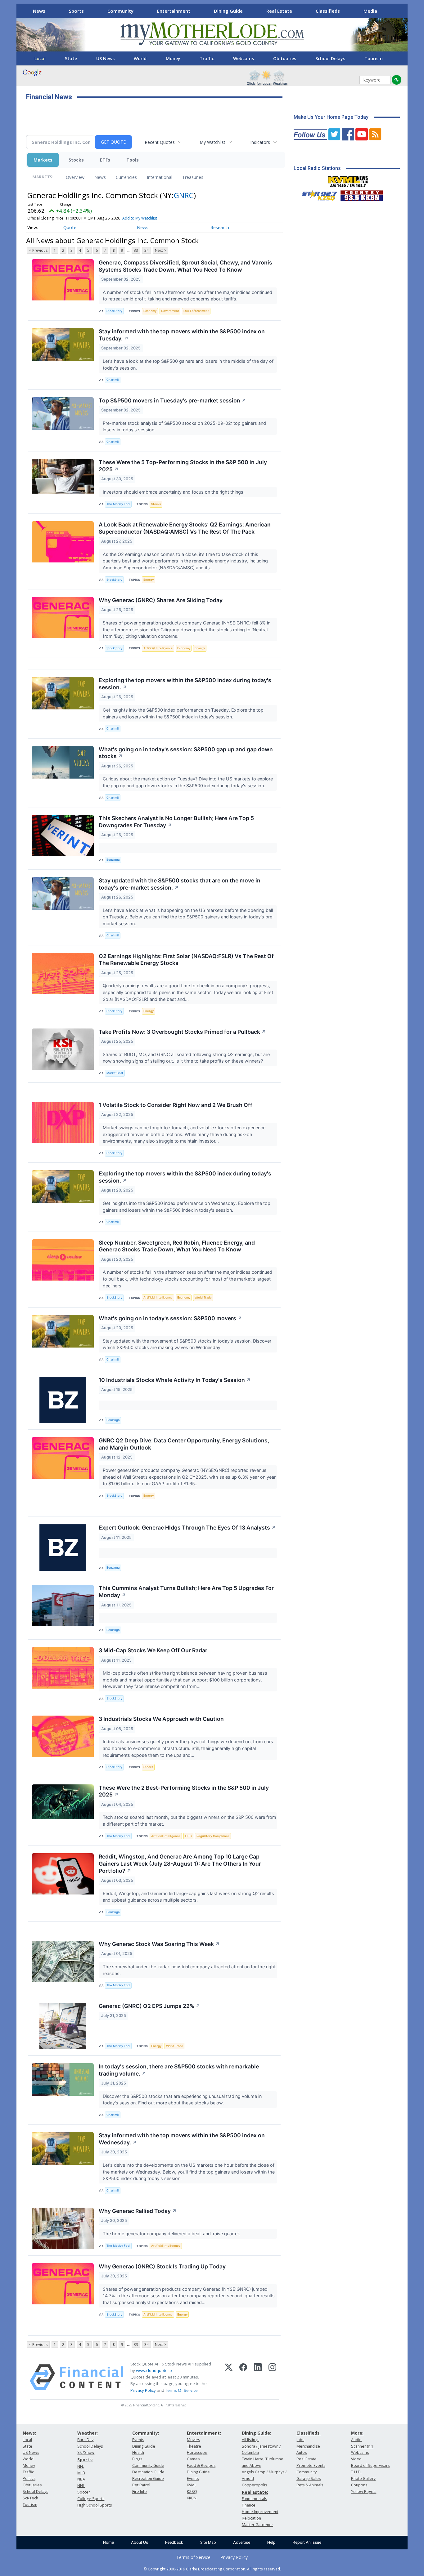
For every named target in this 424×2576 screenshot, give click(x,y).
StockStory (114, 311)
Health (138, 2452)
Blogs (137, 2459)
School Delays (330, 58)
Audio (356, 2440)
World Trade (203, 1297)
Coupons (359, 2485)
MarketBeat (115, 1073)
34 (147, 250)
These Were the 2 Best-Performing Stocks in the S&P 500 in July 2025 (184, 1791)
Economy (150, 311)
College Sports (91, 2499)
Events (138, 2440)
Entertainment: (204, 2433)
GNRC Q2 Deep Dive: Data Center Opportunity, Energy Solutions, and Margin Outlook (184, 1444)
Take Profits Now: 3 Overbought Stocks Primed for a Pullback (182, 1032)
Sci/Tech (30, 2498)
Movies (193, 2440)
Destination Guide (148, 2472)
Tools (133, 160)
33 (136, 250)
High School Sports (95, 2505)
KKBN (192, 2498)
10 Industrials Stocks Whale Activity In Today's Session (175, 1380)
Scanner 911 (362, 2446)
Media (370, 11)
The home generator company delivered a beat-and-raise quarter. (172, 2234)
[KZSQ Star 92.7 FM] (317, 194)
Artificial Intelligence (158, 648)
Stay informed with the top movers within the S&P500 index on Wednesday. (182, 2139)
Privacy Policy (143, 2390)
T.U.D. (356, 2472)
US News (105, 58)
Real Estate (279, 11)
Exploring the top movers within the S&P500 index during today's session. (185, 684)
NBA (81, 2479)
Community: (146, 2433)
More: (357, 2433)
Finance (249, 2505)
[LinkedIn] (258, 2377)
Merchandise (308, 2446)
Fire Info (140, 2492)
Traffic (207, 58)
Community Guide (148, 2465)
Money (173, 58)
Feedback (174, 2542)
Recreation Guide (148, 2478)
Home (108, 2542)
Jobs (300, 2440)
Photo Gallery (363, 2478)
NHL (81, 2486)
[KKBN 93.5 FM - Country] (361, 194)
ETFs (105, 160)
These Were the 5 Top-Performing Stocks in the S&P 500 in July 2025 (183, 466)
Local (40, 58)
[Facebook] (243, 2377)
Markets (43, 160)
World (140, 58)
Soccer (84, 2492)
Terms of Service (193, 2557)
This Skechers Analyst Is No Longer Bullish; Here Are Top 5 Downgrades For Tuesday (176, 822)
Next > (160, 250)
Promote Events (311, 2465)
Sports (76, 11)
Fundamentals (254, 2499)
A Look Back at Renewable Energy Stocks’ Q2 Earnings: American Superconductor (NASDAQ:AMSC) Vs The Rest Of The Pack (185, 528)
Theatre (194, 2446)
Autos (302, 2452)
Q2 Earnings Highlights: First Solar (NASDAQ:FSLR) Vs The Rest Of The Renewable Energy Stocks (186, 960)
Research (220, 227)
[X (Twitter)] (229, 2377)
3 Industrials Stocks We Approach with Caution (161, 1719)
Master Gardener (257, 2525)
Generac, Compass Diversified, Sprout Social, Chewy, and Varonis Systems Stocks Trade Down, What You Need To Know (185, 266)
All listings (250, 2440)
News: (29, 2433)
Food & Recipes (201, 2465)
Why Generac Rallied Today (138, 2211)
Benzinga (113, 860)
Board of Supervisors (370, 2465)
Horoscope (197, 2452)
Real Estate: (255, 2492)
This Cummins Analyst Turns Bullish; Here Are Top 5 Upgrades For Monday (186, 1592)
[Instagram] (272, 2377)
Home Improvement (260, 2512)
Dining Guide (228, 11)
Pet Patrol (141, 2485)
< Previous (38, 250)
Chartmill (113, 380)
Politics (29, 2478)
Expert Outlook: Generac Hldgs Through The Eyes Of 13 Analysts (187, 1528)
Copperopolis (254, 2485)
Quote (70, 227)
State (71, 58)
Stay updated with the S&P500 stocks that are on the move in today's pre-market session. (180, 884)
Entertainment (174, 11)
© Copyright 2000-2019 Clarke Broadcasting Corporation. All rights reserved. (212, 2569)
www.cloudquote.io (154, 2370)
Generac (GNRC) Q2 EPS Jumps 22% (149, 2006)
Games (193, 2459)
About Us (140, 2542)
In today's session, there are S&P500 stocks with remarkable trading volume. (179, 2070)
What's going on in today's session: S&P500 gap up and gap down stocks (186, 753)
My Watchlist (212, 142)
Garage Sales (309, 2478)
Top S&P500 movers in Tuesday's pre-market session (172, 400)
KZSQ (192, 2492)
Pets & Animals (310, 2485)
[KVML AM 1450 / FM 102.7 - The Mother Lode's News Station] (348, 180)
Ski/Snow (86, 2452)
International (160, 177)
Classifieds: (309, 2433)
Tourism (374, 58)
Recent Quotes (160, 142)
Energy (149, 580)
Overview (75, 177)
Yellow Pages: (364, 2492)
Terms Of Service (181, 2390)
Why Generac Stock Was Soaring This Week (159, 1944)
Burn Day (85, 2440)
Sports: (85, 2460)
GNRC (184, 195)
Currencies (126, 177)
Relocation (251, 2518)
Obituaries (285, 58)
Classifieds (328, 11)
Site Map (208, 2542)
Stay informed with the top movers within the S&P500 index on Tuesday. (182, 335)
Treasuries (193, 177)
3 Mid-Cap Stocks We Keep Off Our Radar (153, 1650)
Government (170, 311)
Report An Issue (307, 2542)
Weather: (88, 2433)
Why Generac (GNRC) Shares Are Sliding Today (161, 600)
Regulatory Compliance (213, 1836)
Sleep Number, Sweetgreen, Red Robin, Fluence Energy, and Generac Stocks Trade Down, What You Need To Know (177, 1246)
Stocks (76, 160)
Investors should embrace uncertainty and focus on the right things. (174, 492)
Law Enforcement (196, 311)
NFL (81, 2466)
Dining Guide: (257, 2433)
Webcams (244, 58)
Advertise (242, 2542)
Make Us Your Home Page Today (331, 117)
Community (120, 11)
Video (356, 2459)
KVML (192, 2485)
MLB (81, 2473)
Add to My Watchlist (140, 218)
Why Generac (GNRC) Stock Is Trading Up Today (162, 2266)
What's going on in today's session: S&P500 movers (170, 1318)
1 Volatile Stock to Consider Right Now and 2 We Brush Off (176, 1105)
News (39, 11)
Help (271, 2542)
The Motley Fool (118, 504)
